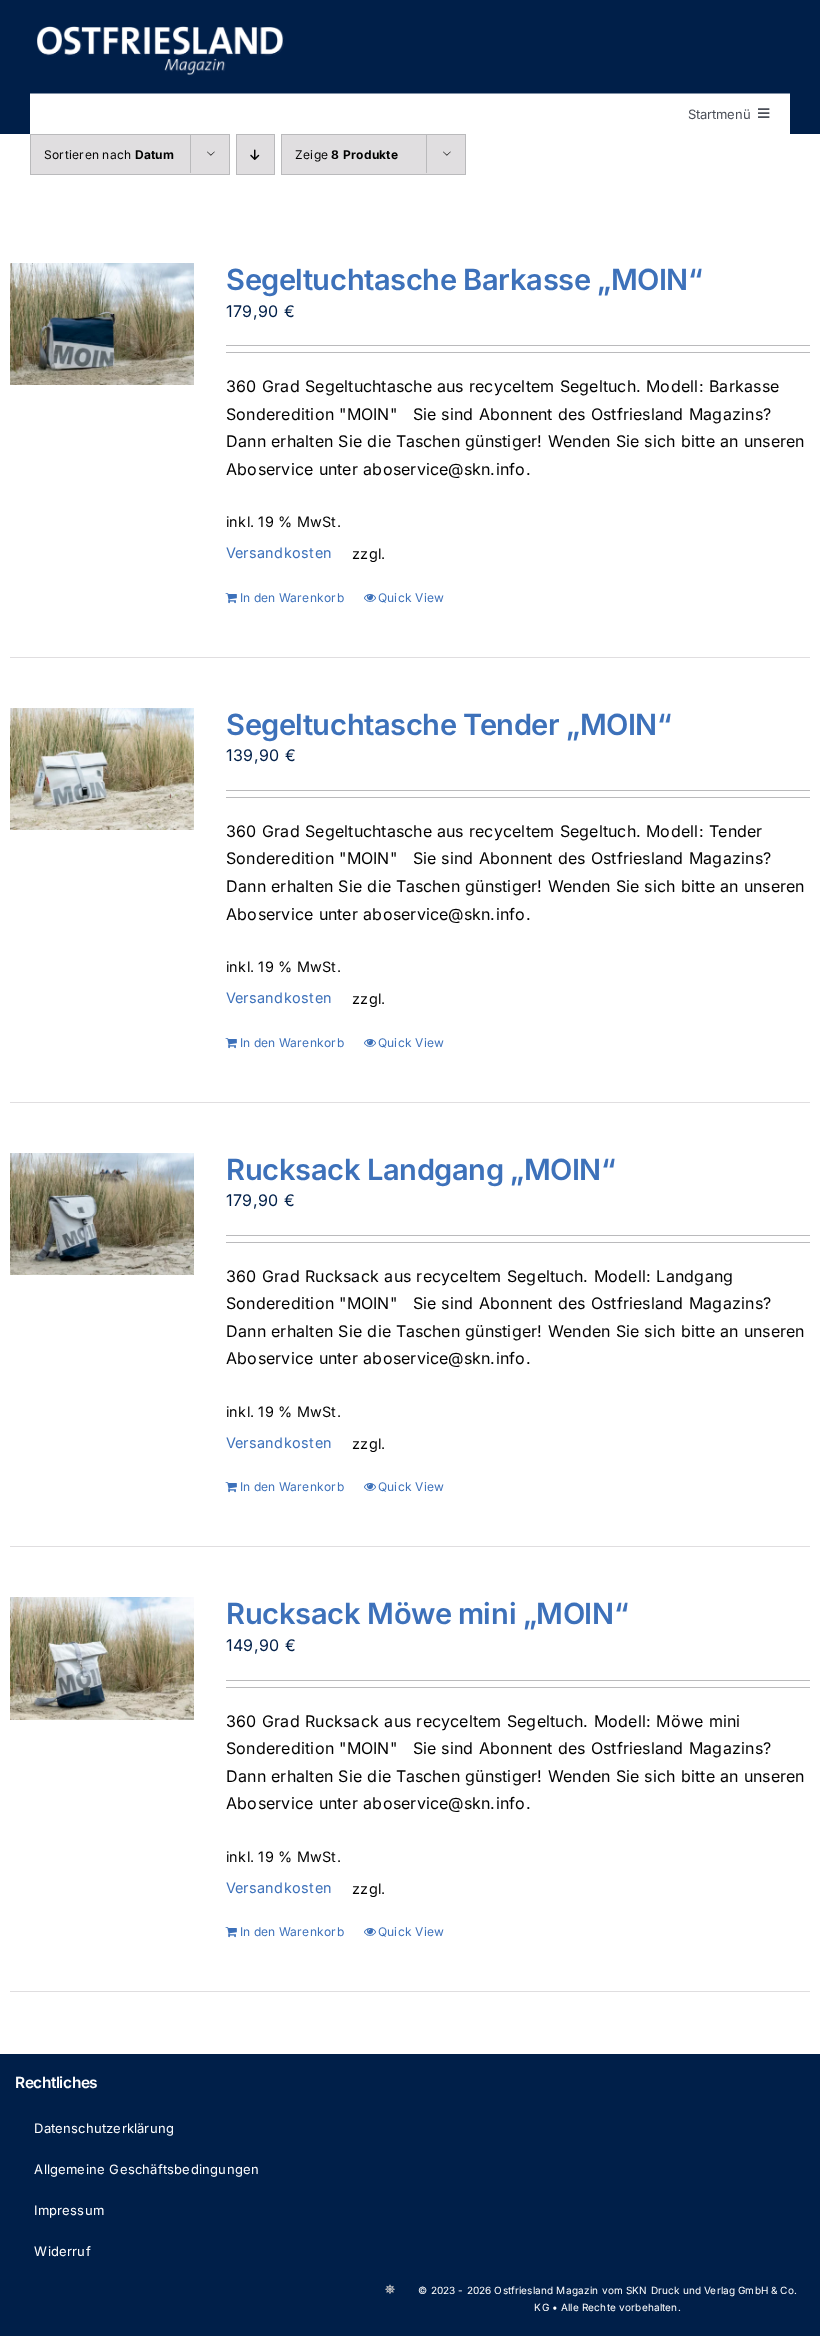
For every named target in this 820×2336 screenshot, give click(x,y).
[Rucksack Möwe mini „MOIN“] (102, 1658)
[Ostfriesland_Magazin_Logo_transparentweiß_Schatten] (160, 28)
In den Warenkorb (292, 597)
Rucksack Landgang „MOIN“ (421, 1169)
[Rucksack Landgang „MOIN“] (102, 1214)
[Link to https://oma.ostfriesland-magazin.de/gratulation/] (390, 2289)
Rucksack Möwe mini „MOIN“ (427, 1613)
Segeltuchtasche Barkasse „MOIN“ (464, 279)
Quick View (411, 597)
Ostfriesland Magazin (546, 2290)
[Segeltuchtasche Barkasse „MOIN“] (102, 324)
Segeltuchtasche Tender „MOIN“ (448, 724)
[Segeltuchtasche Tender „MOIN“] (102, 769)
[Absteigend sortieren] (255, 154)
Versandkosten (279, 552)
